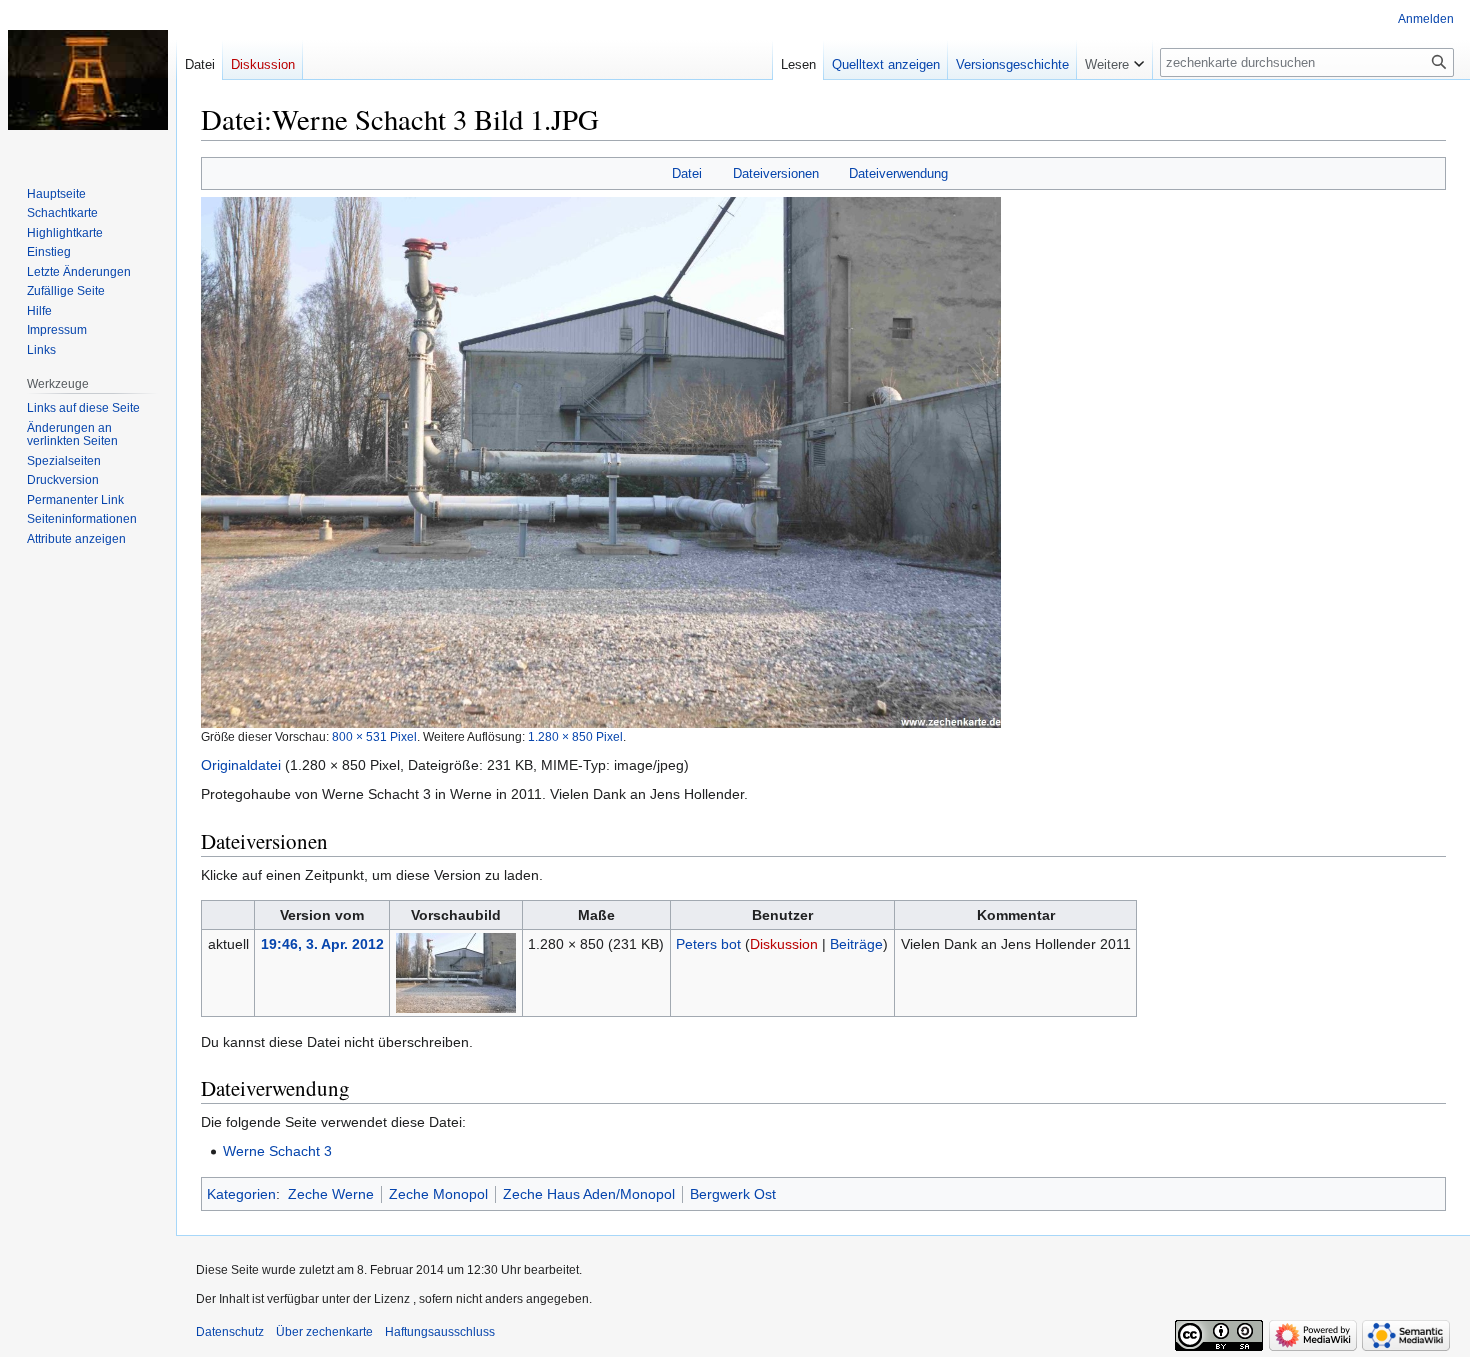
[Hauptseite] (88, 80)
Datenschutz (230, 1332)
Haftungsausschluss (440, 1332)
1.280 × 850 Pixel (575, 736)
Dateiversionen (776, 173)
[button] (1114, 60)
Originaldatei (241, 765)
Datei (687, 173)
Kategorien (241, 1194)
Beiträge (856, 944)
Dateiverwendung (898, 173)
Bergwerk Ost (733, 1194)
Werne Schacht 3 (277, 1151)
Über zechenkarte (324, 1332)
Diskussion (784, 944)
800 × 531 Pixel (374, 736)
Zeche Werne (331, 1194)
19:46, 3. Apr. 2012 (322, 944)
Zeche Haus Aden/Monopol (589, 1194)
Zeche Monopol (438, 1194)
